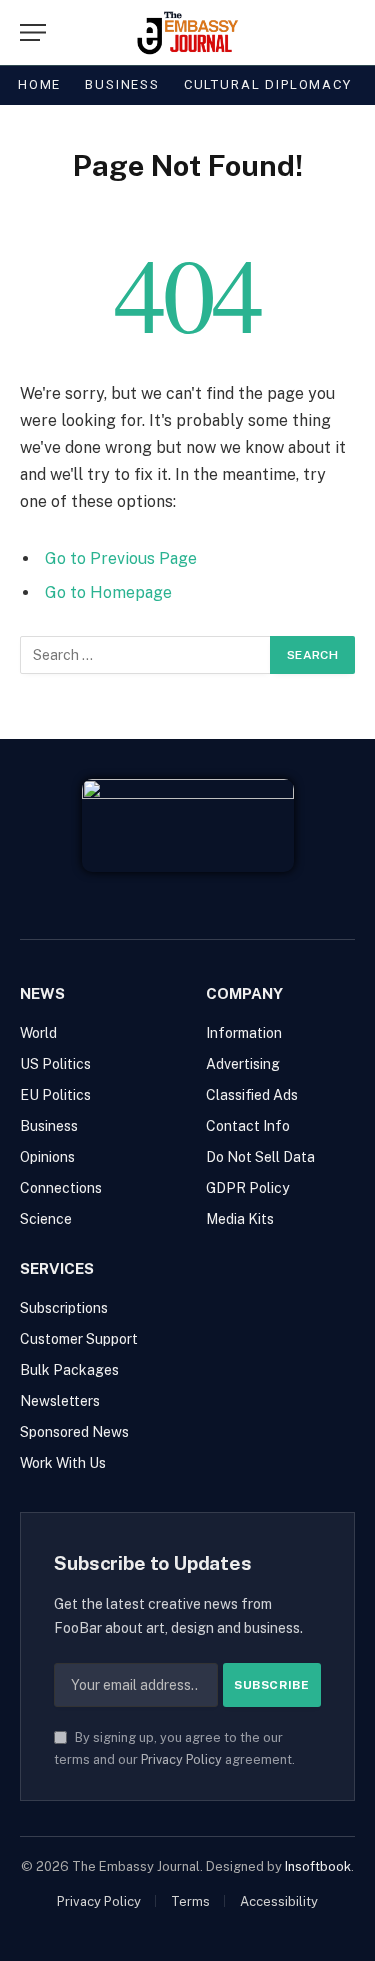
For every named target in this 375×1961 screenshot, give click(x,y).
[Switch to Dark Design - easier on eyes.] (344, 33)
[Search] (310, 32)
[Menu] (33, 32)
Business (122, 84)
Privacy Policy (181, 1759)
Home (39, 84)
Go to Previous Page (121, 558)
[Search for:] (146, 655)
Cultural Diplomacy (268, 84)
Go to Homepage (108, 592)
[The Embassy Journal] (187, 32)
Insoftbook (318, 1866)
